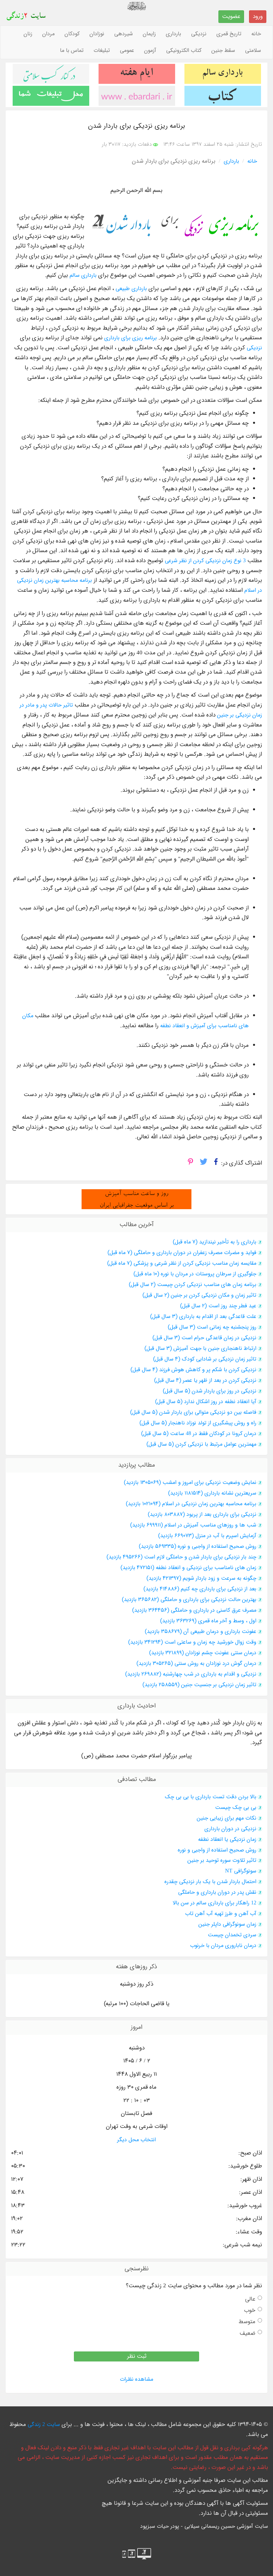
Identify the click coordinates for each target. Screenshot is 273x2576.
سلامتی (253, 51)
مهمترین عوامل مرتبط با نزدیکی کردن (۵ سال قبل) (201, 1444)
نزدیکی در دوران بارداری (230, 1829)
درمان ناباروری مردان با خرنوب (223, 1946)
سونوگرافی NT (241, 1871)
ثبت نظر (137, 2356)
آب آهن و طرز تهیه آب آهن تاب (221, 1914)
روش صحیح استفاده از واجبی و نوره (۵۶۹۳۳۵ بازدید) (198, 1546)
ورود (258, 16)
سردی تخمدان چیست (232, 1935)
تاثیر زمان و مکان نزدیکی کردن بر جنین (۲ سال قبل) (199, 1295)
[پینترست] (190, 1164)
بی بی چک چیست (236, 1808)
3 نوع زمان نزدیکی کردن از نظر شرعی (205, 561)
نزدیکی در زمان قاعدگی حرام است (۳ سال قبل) (204, 1338)
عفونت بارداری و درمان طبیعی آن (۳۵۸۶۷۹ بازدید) (201, 1632)
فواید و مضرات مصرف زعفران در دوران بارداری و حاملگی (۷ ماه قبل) (182, 1253)
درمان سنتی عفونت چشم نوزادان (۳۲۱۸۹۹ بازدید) (203, 1653)
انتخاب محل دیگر (136, 2140)
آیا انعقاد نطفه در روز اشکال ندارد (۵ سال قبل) (206, 1402)
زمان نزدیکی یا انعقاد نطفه (227, 1840)
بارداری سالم (83, 275)
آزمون (150, 51)
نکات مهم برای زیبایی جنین (227, 1818)
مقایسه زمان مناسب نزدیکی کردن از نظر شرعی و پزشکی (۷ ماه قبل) (182, 1263)
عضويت (231, 16)
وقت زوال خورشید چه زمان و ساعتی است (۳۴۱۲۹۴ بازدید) (192, 1642)
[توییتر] (204, 1164)
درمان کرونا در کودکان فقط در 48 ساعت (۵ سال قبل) (199, 1434)
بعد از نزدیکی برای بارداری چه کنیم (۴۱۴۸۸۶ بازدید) (200, 1589)
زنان (28, 34)
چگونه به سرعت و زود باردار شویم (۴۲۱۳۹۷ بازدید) (201, 1578)
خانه (256, 34)
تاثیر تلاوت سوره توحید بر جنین (222, 1860)
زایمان (149, 34)
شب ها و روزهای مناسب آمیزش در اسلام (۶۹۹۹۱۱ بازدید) (193, 1525)
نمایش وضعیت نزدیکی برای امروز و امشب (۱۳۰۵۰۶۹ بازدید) (190, 1483)
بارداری (173, 34)
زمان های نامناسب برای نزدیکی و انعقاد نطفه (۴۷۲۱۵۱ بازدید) (188, 1568)
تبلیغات (102, 51)
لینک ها (137, 2425)
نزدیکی (199, 34)
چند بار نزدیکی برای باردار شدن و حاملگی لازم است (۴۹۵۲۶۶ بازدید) (181, 1557)
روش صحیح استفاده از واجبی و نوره (217, 1850)
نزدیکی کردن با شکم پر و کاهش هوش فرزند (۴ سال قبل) (193, 1370)
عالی (250, 2299)
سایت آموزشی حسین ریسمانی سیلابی (226, 2526)
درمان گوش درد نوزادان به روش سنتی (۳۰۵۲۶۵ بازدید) (196, 1664)
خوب (250, 2310)
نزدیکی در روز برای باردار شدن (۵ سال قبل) (210, 1391)
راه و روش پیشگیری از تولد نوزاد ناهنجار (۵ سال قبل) (198, 1423)
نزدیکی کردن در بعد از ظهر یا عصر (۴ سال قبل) (205, 1380)
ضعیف (248, 2333)
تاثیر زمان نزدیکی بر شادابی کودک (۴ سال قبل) (205, 1359)
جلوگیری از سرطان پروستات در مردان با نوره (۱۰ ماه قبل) (195, 1274)
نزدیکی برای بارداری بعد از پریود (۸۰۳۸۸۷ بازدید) (202, 1515)
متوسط (247, 2322)
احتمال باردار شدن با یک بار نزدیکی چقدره (210, 1882)
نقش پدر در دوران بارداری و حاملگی (217, 1892)
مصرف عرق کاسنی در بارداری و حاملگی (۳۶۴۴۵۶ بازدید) (194, 1610)
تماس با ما (72, 51)
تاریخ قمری (229, 34)
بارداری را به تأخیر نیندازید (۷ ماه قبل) (215, 1242)
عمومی (127, 51)
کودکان (72, 34)
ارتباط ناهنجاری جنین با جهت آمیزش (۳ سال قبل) (200, 1349)
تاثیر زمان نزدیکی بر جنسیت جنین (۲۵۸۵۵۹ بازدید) (199, 1685)
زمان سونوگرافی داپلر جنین (227, 1924)
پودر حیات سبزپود (160, 2526)
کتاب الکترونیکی (184, 51)
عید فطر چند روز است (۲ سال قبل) (218, 1306)
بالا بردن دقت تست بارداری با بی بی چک (211, 1797)
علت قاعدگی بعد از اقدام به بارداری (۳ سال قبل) (203, 1317)
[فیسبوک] (216, 1164)
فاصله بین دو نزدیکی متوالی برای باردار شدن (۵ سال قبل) (193, 1412)
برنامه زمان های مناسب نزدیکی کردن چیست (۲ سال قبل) (193, 1285)
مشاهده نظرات (136, 2379)
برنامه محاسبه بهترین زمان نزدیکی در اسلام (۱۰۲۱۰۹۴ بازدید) (191, 1504)
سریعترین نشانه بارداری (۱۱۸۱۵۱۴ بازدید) (212, 1493)
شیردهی (124, 34)
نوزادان (97, 34)
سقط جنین (223, 51)
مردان (48, 34)
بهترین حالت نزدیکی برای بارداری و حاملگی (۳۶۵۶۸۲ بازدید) (189, 1600)
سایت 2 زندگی (44, 2425)
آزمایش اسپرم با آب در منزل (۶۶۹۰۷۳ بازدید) (207, 1536)
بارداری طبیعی (131, 289)
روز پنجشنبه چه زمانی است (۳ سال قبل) (212, 1327)
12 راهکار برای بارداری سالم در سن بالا (215, 1903)
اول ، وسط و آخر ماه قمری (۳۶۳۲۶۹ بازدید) (208, 1621)
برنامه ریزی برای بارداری (131, 338)
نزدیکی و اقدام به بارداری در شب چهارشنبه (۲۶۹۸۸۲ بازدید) (191, 1674)
